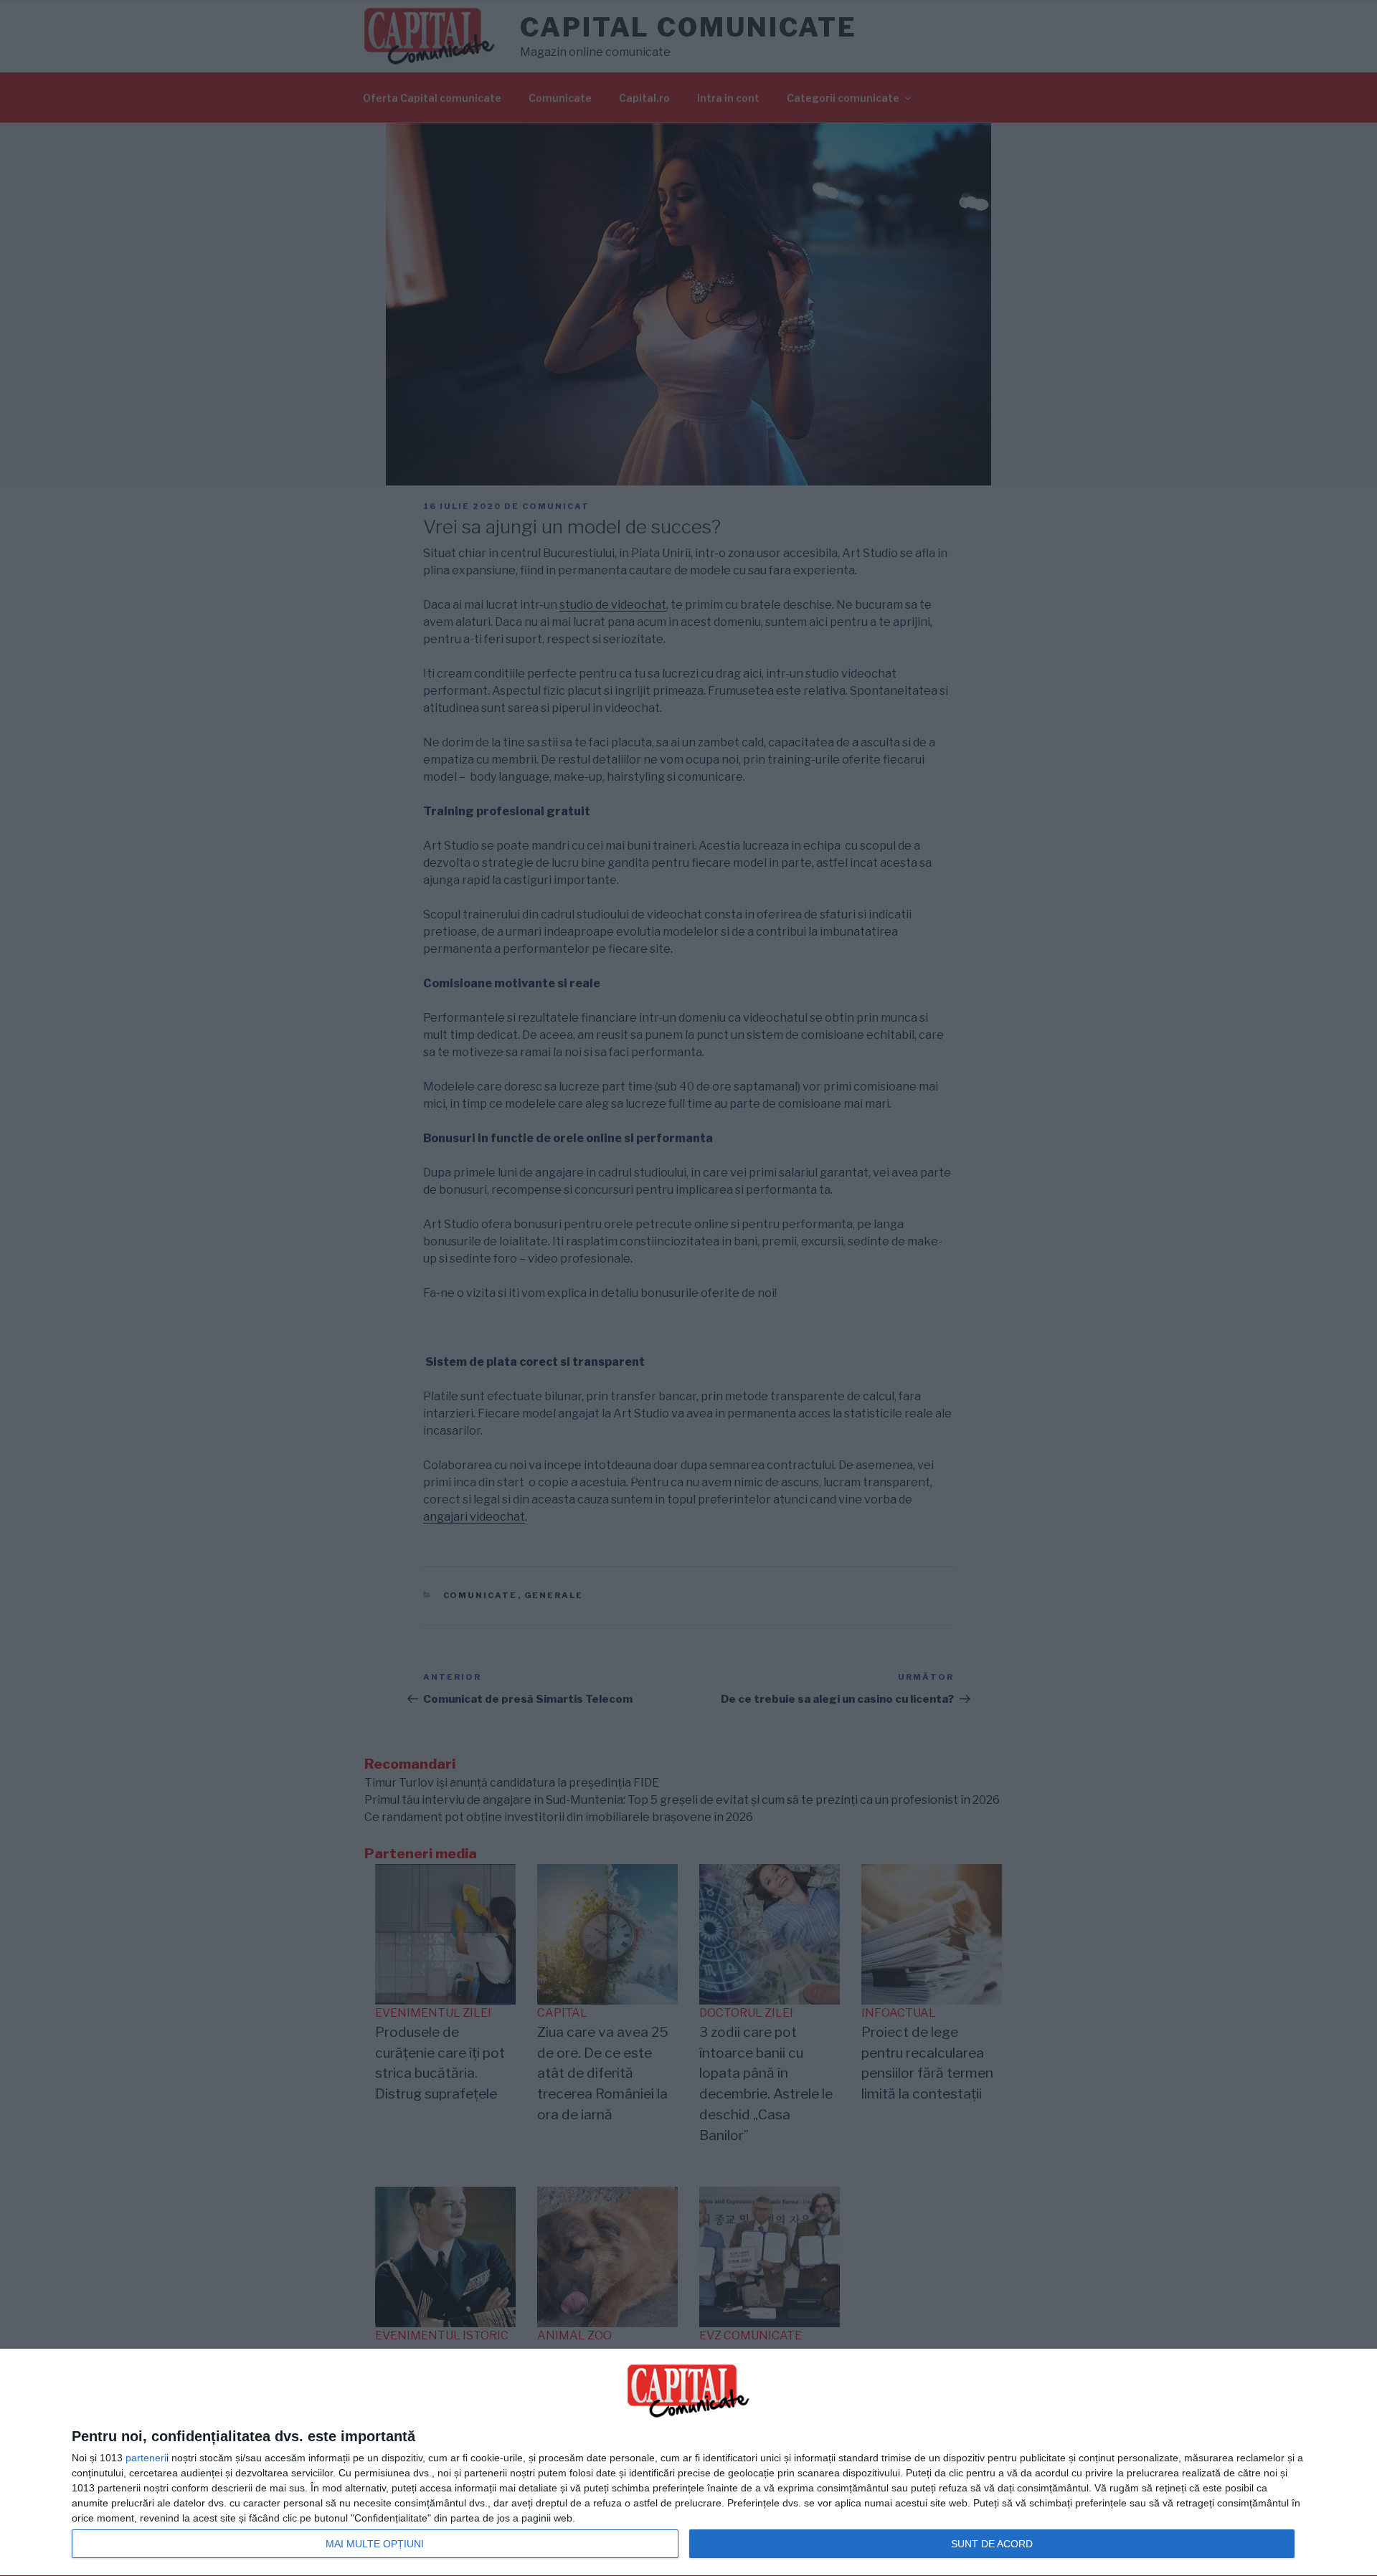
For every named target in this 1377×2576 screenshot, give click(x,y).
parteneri (146, 2458)
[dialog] (688, 2463)
